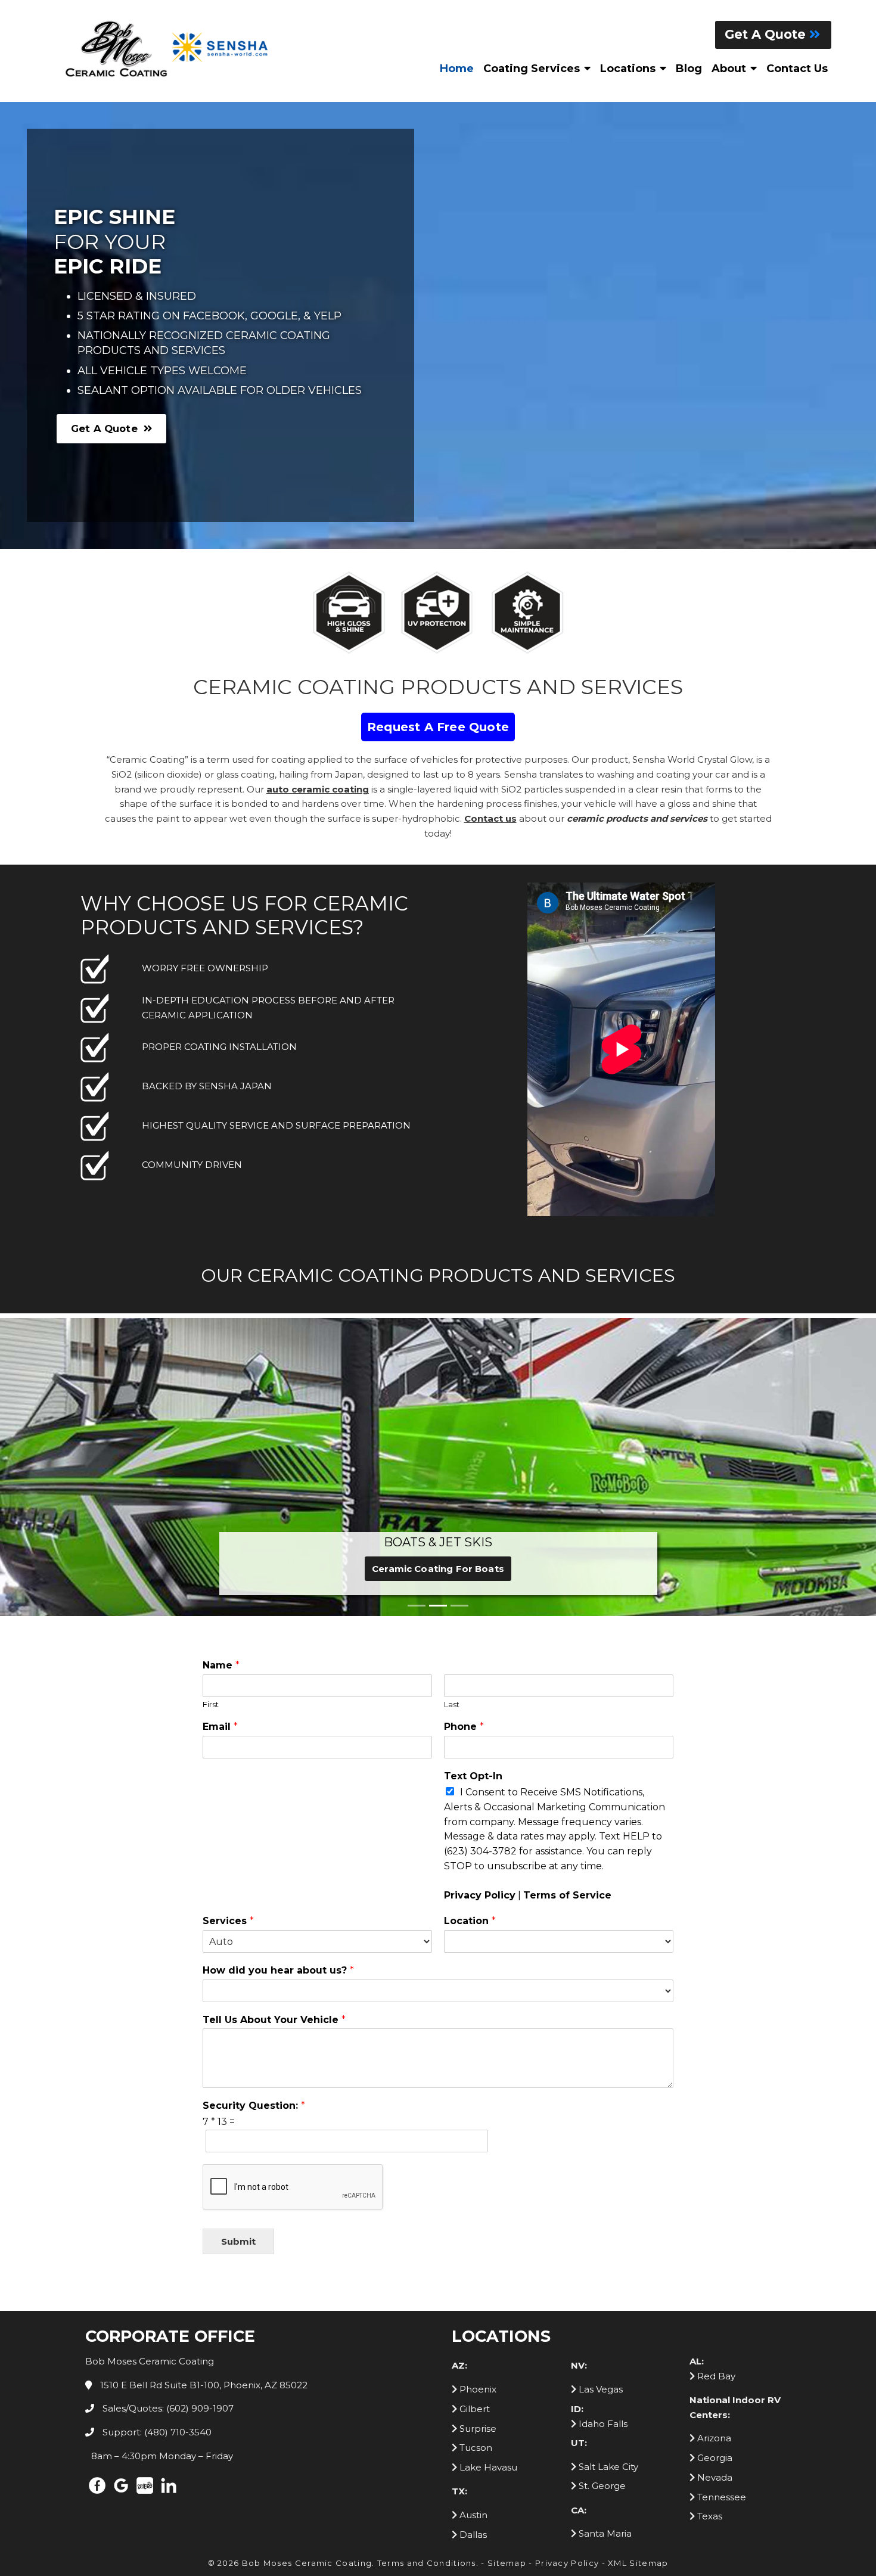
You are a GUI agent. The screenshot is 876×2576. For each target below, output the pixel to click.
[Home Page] (170, 49)
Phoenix (477, 2100)
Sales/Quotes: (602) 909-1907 (167, 2119)
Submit (238, 1952)
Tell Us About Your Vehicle (274, 1731)
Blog (689, 69)
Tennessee (720, 2208)
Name (221, 1376)
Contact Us (797, 69)
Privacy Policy (480, 1606)
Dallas (472, 2246)
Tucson (475, 2159)
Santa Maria (604, 2244)
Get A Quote (767, 34)
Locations (628, 69)
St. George (601, 2197)
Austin (472, 2226)
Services (228, 1632)
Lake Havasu (487, 2178)
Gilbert (473, 2120)
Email (220, 1438)
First (211, 1415)
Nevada (714, 2188)
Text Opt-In (473, 1487)
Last (452, 1415)
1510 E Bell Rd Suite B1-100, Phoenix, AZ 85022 (203, 2096)
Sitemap (507, 2274)
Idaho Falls (602, 2135)
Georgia (714, 2169)
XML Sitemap (638, 2274)
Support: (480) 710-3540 (156, 2143)
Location (470, 1632)
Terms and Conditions (427, 2274)
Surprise (477, 2140)
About (729, 69)
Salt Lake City (607, 2178)
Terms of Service (567, 1606)
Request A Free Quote (438, 727)
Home (457, 69)
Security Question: (254, 1817)
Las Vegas (599, 2100)
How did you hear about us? (278, 1681)
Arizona (713, 2149)
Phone (464, 1438)
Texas (709, 2227)
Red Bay (715, 2087)
